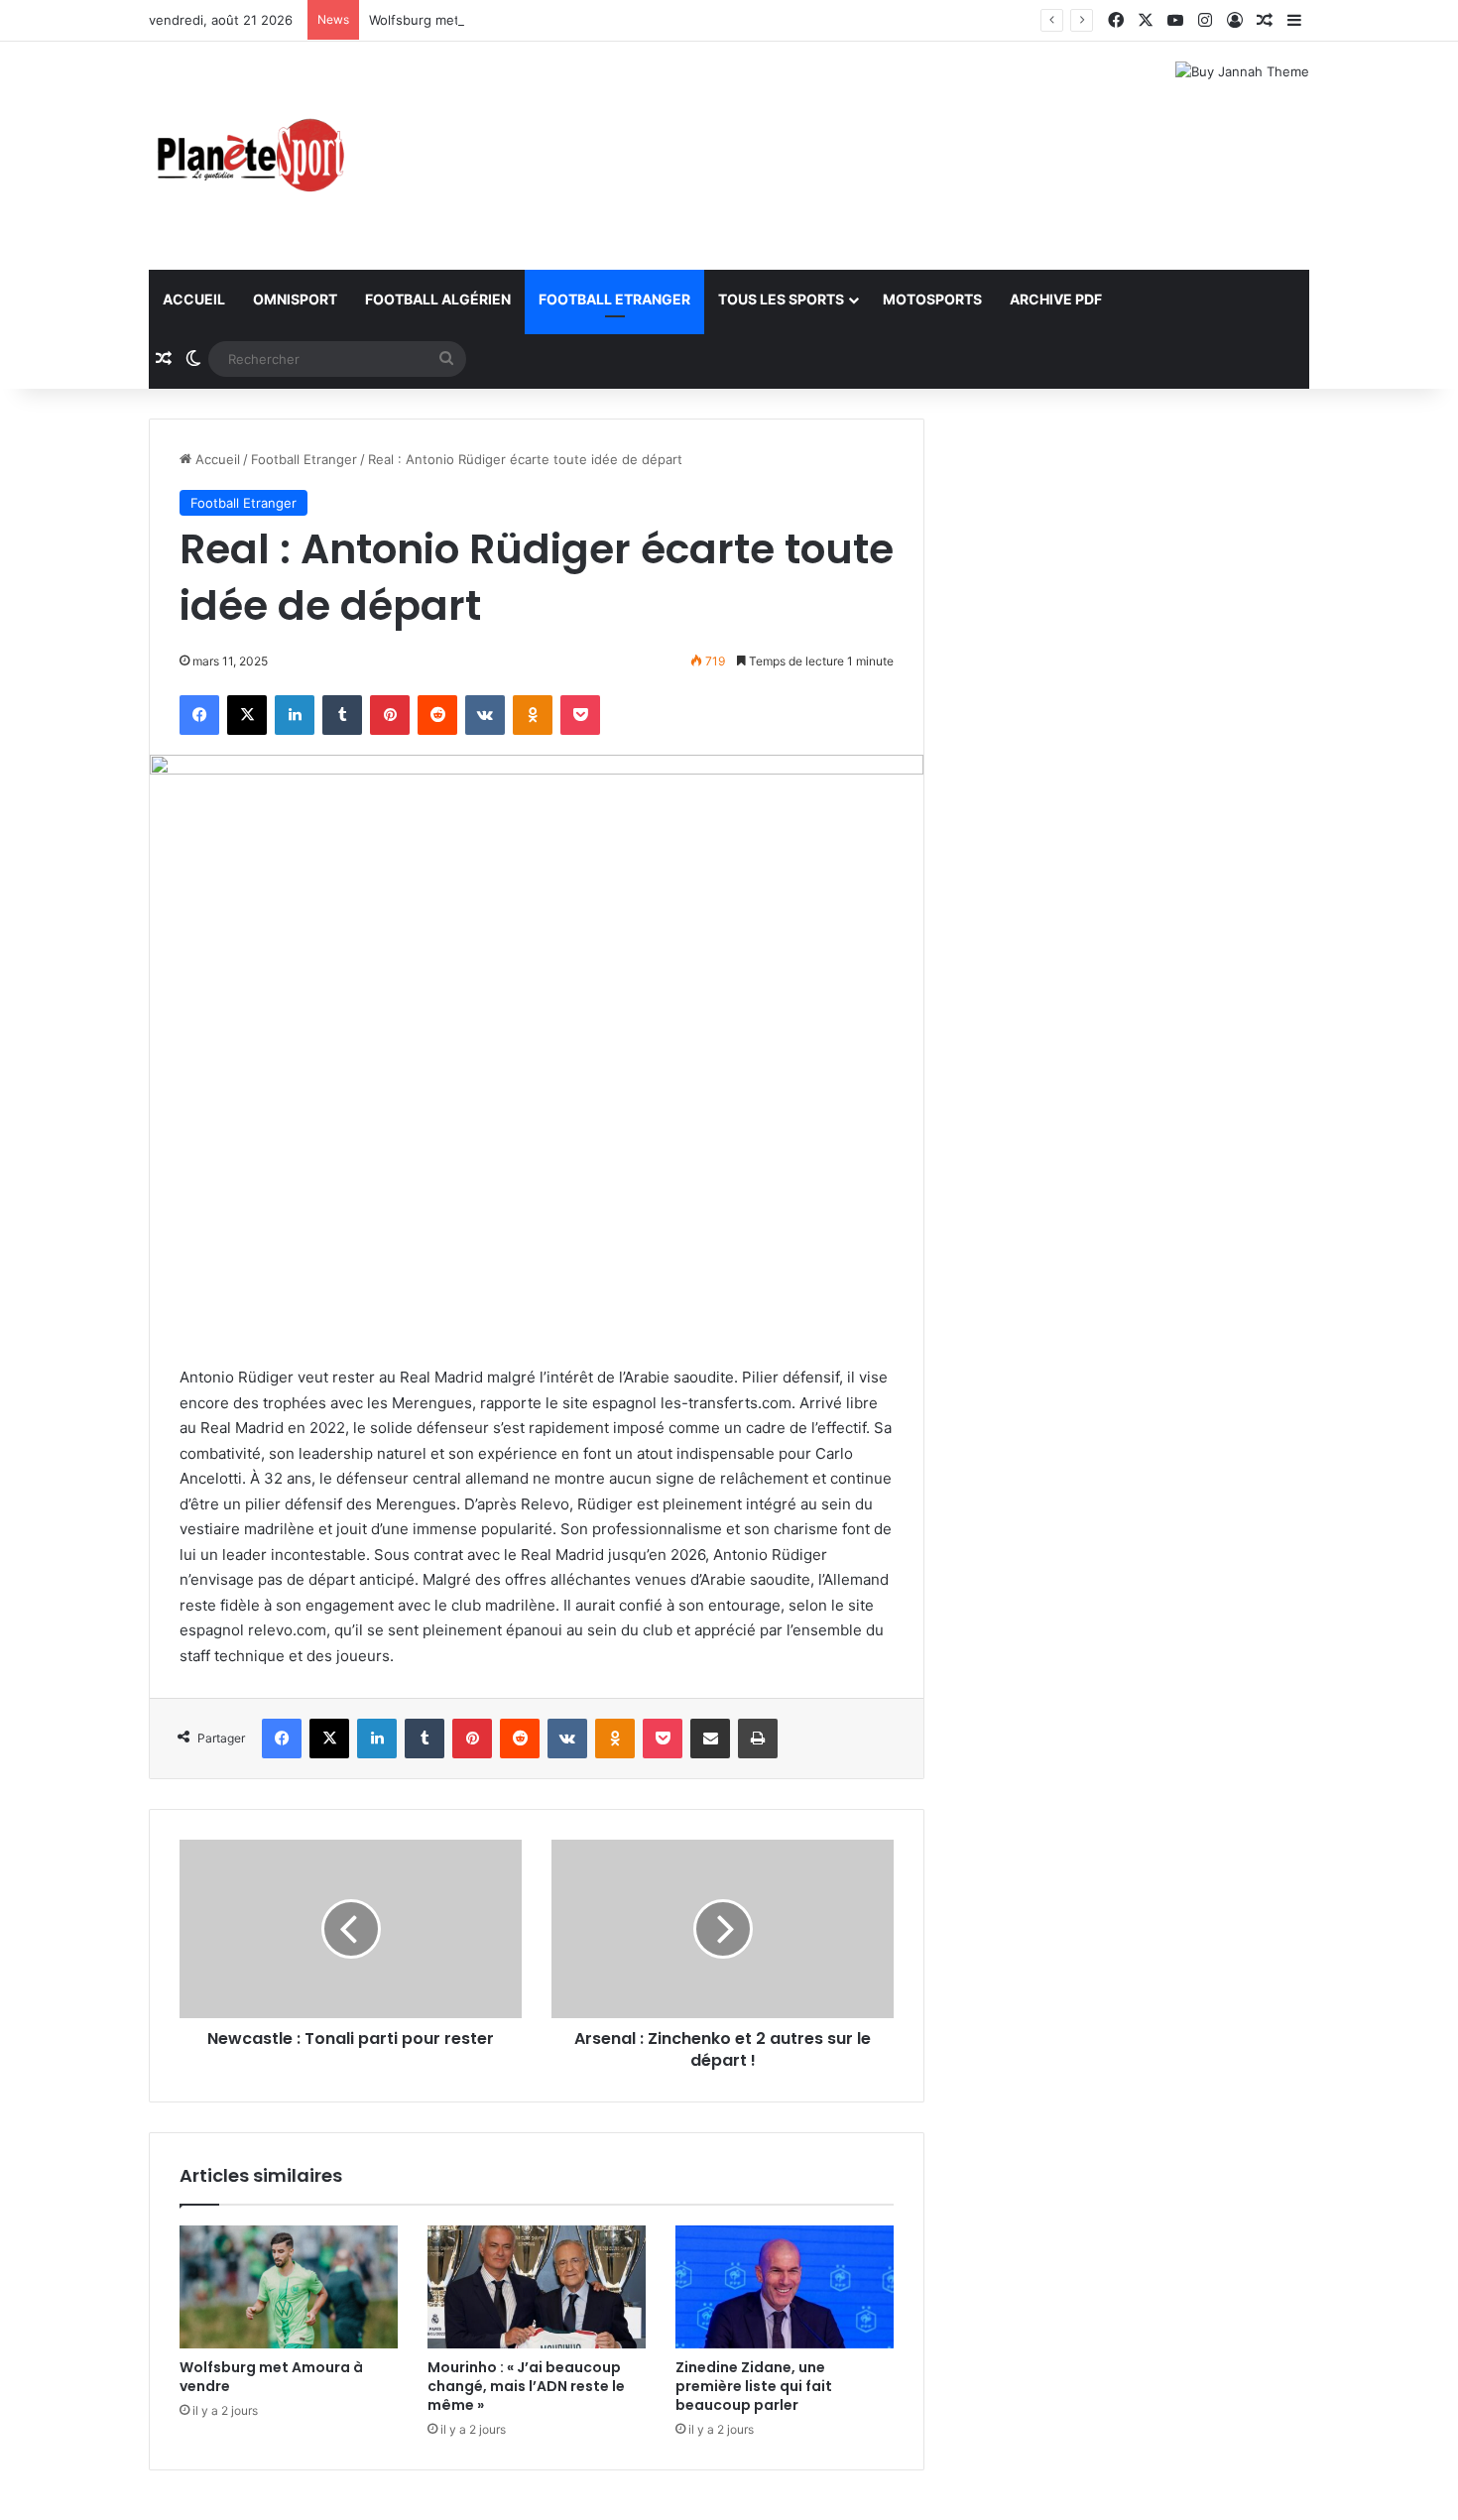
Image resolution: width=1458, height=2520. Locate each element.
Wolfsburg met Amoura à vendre (469, 20)
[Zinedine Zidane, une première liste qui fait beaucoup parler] (785, 2287)
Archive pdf (1056, 299)
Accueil (194, 299)
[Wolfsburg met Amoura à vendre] (289, 2287)
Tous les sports (781, 299)
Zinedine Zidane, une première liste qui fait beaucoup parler (754, 2386)
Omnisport (295, 299)
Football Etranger (614, 299)
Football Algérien (438, 299)
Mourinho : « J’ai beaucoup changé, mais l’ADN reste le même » (526, 2386)
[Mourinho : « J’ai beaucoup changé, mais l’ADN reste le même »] (537, 2287)
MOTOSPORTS (932, 299)
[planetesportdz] (248, 156)
